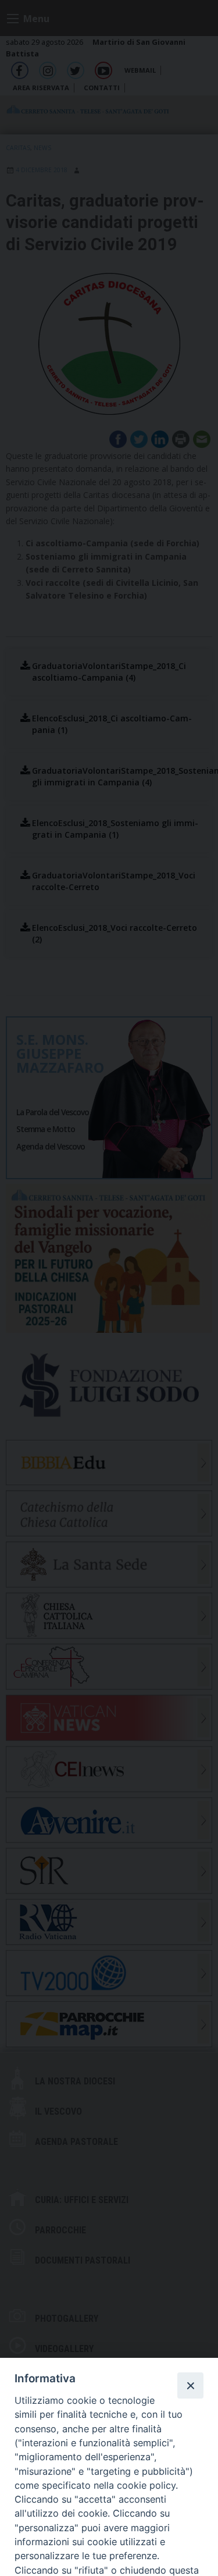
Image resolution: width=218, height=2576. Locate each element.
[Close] (190, 2385)
